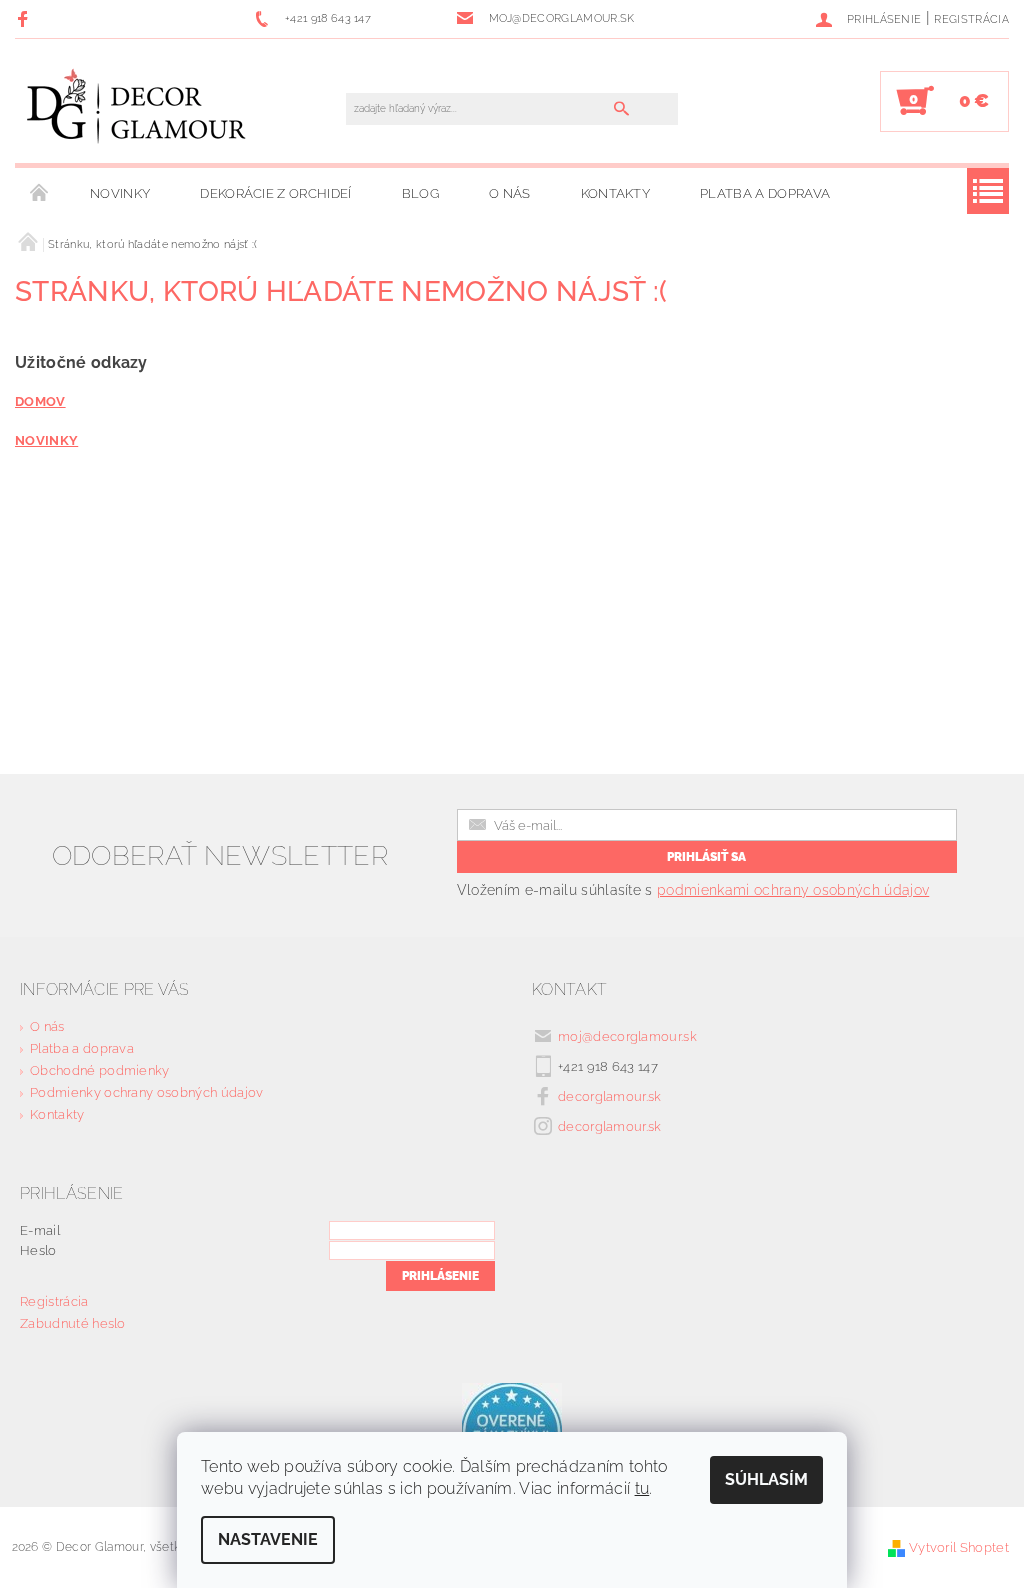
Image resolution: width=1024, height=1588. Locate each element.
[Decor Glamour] (137, 111)
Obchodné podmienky (100, 1070)
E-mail (40, 1230)
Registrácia (971, 19)
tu (642, 1488)
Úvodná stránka (40, 194)
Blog (420, 193)
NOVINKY (46, 440)
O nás (510, 193)
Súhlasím (766, 1479)
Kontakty (616, 193)
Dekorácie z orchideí (275, 193)
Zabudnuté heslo (73, 1323)
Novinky (120, 193)
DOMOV (40, 401)
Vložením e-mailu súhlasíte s (693, 890)
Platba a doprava (765, 193)
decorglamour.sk (610, 1096)
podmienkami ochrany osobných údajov (793, 890)
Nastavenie (268, 1539)
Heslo (38, 1250)
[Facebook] (25, 18)
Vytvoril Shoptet (959, 1547)
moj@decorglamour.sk (627, 1036)
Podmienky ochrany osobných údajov (147, 1092)
